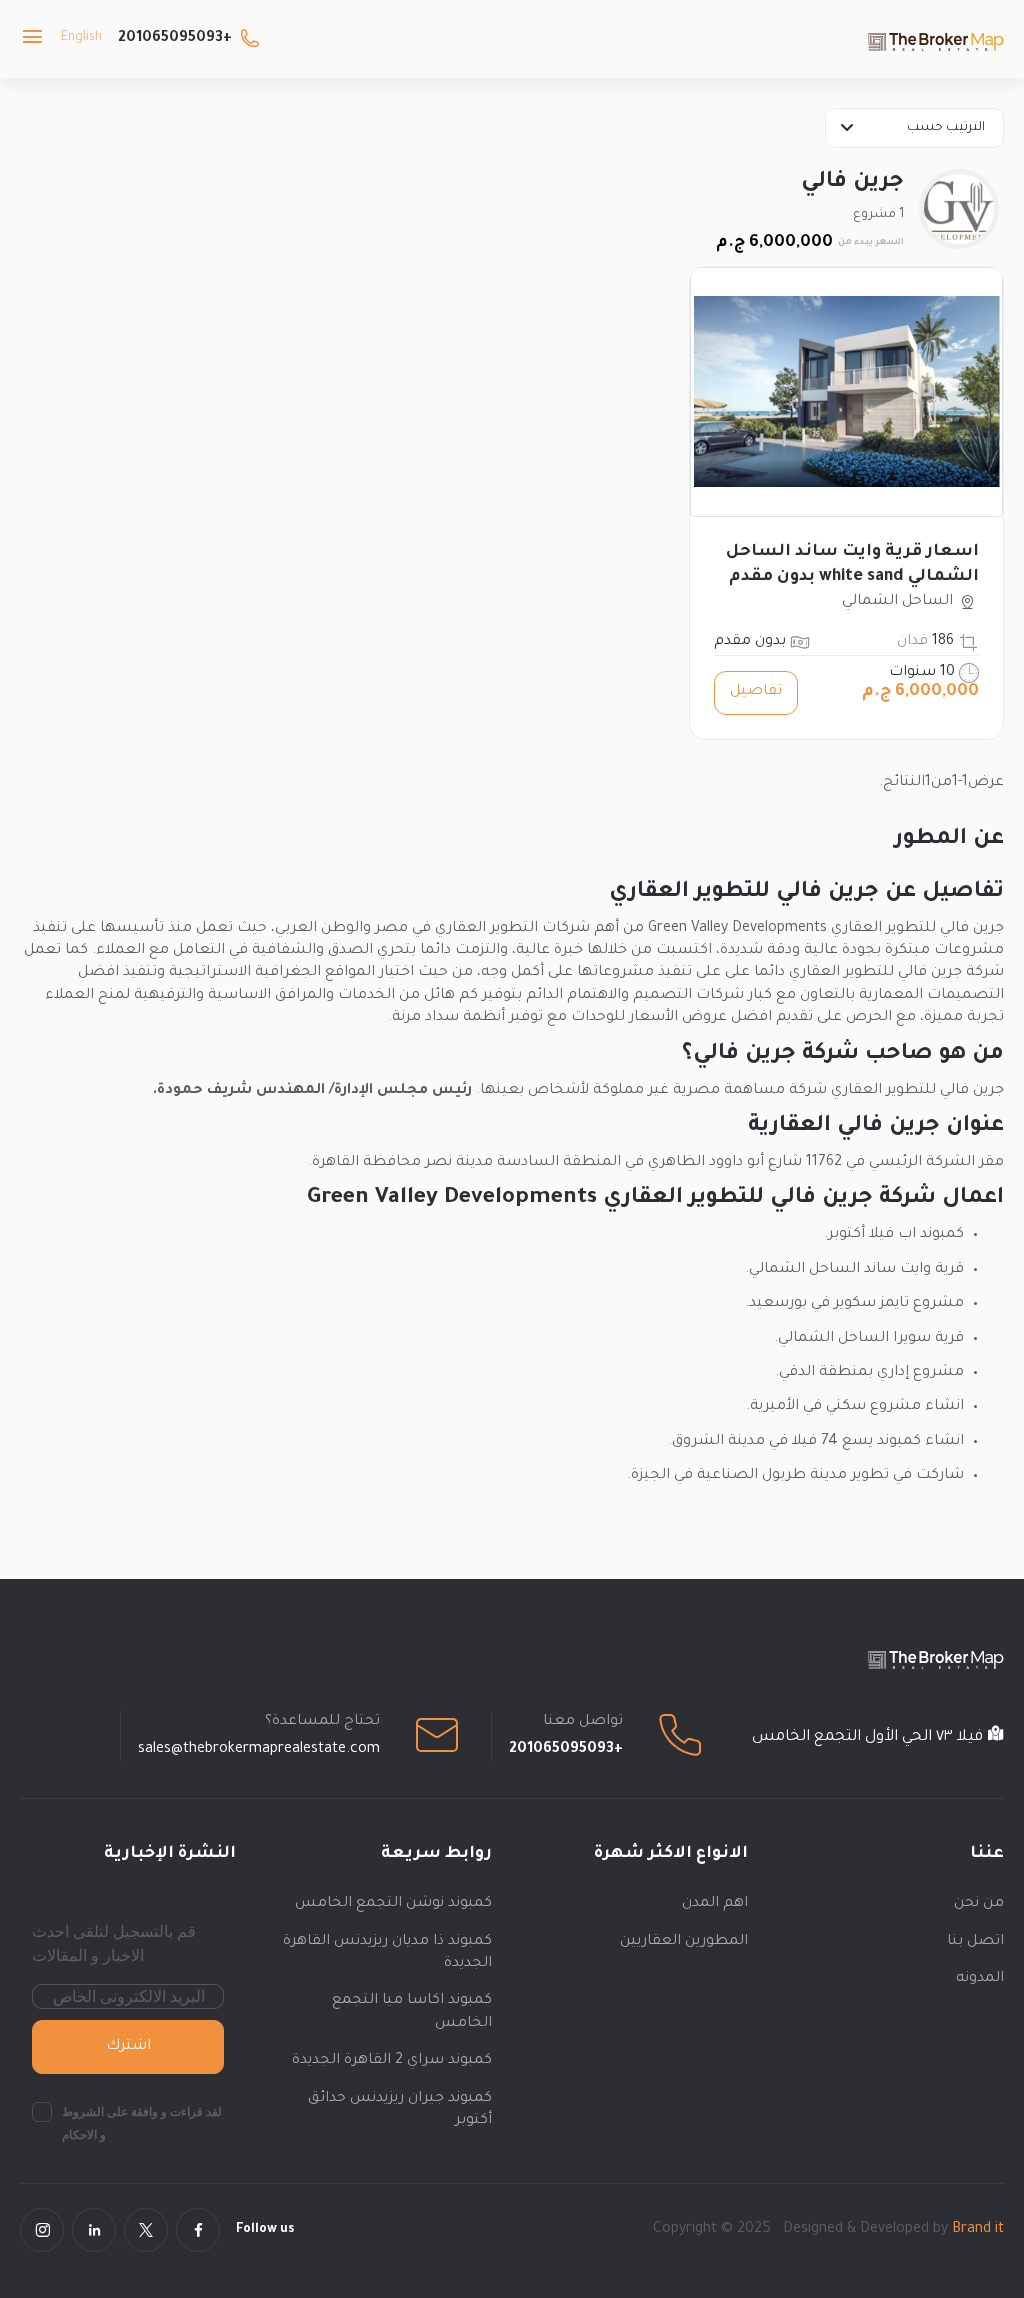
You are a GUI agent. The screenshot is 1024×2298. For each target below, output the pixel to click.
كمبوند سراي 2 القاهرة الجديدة (392, 2061)
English (81, 38)
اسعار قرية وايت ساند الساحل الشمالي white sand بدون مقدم (852, 564)
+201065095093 (175, 39)
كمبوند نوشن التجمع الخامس (393, 1904)
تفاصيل (756, 692)
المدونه (980, 1979)
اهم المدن (715, 1904)
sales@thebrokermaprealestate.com (259, 1750)
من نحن (979, 1904)
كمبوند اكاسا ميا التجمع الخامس (412, 2012)
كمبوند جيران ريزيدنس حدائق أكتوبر (400, 2110)
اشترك (128, 2047)
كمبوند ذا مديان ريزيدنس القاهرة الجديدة (387, 1953)
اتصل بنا (975, 1942)
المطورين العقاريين (684, 1942)
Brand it (978, 2230)
